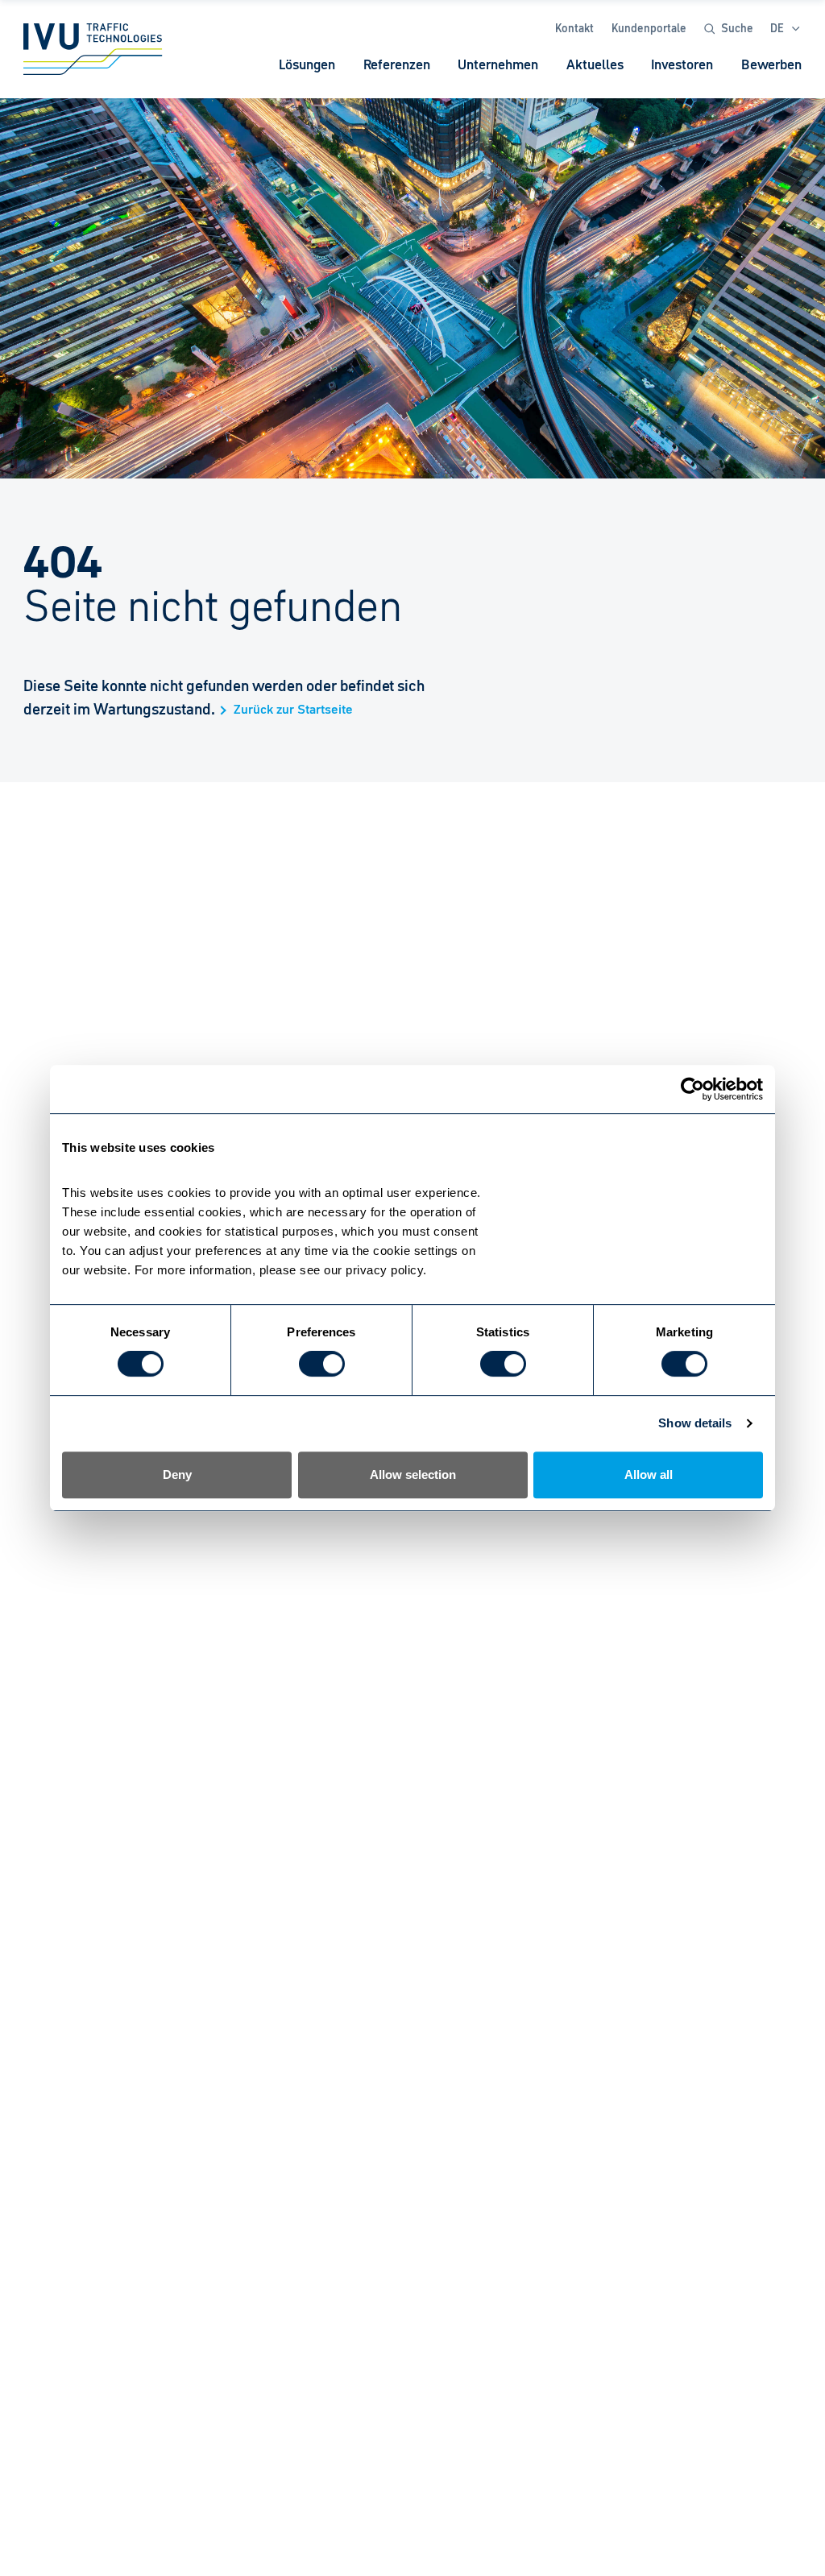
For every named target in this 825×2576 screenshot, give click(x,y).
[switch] (322, 1364)
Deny (177, 1474)
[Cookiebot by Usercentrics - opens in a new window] (692, 1089)
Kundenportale (649, 28)
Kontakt (574, 28)
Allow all (649, 1474)
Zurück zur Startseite (293, 710)
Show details (695, 1423)
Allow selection (413, 1474)
